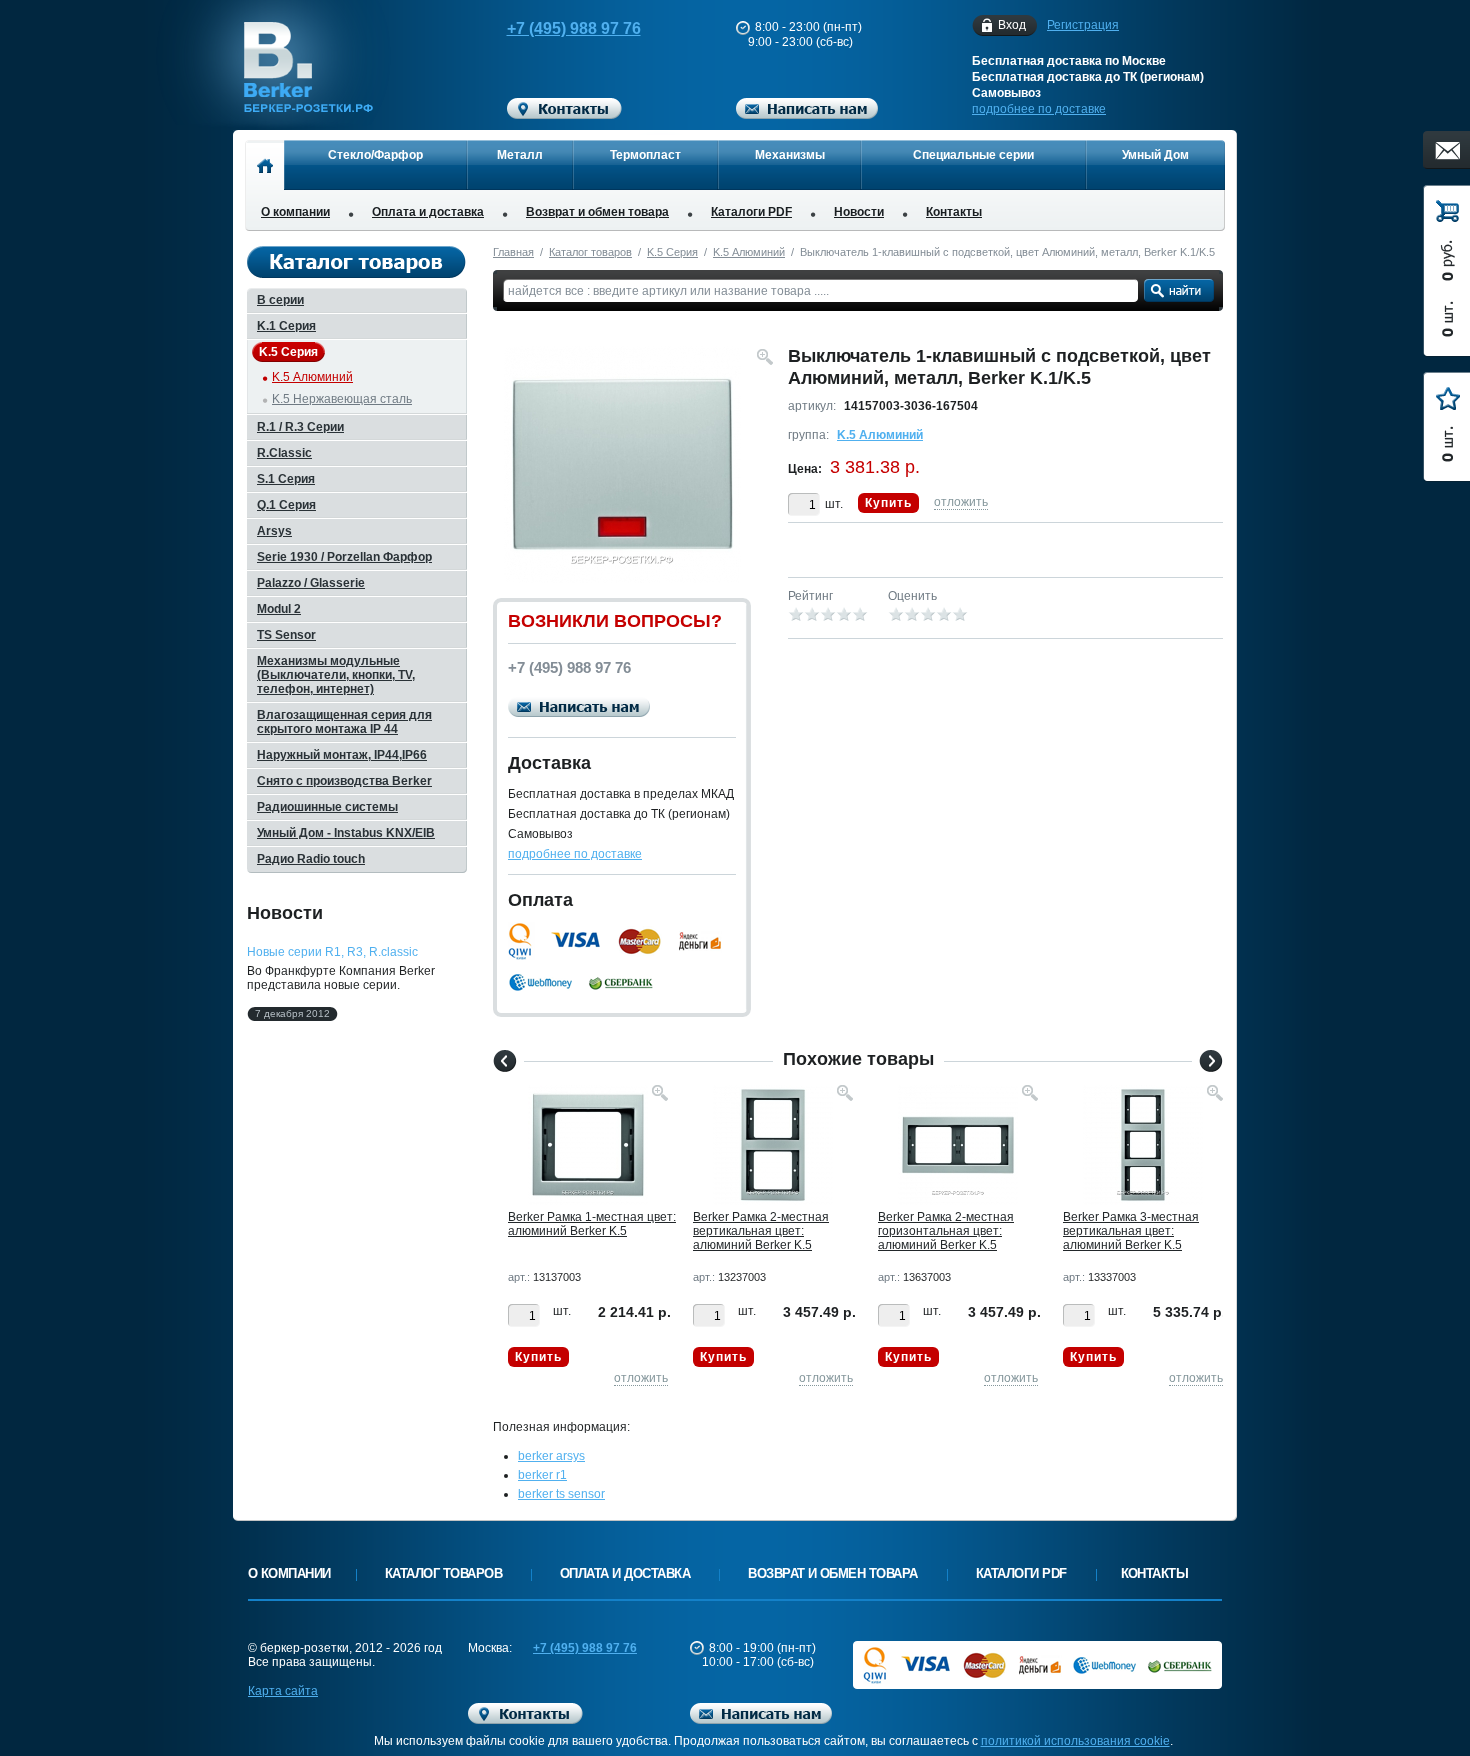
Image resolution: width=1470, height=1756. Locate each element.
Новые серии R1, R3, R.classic (332, 952)
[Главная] (264, 165)
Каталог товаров (590, 252)
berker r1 (542, 1475)
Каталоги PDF (751, 212)
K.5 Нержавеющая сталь (342, 399)
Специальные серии (973, 155)
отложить (961, 502)
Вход (1012, 25)
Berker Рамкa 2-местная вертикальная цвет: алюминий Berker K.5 (761, 1231)
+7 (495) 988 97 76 (574, 28)
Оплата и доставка (428, 212)
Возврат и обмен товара (597, 212)
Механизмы (790, 155)
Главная (513, 252)
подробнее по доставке (1039, 109)
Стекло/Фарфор (375, 155)
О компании (295, 212)
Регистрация (1083, 25)
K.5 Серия (672, 252)
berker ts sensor (561, 1494)
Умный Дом (1155, 155)
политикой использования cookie (1075, 1741)
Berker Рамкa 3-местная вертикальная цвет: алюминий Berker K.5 (1131, 1231)
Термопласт (645, 155)
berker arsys (551, 1456)
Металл (520, 155)
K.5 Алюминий (749, 252)
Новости (859, 212)
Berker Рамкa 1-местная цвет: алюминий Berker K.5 (592, 1224)
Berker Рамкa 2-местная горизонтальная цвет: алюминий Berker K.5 (946, 1231)
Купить (888, 503)
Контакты (954, 212)
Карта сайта (283, 1691)
